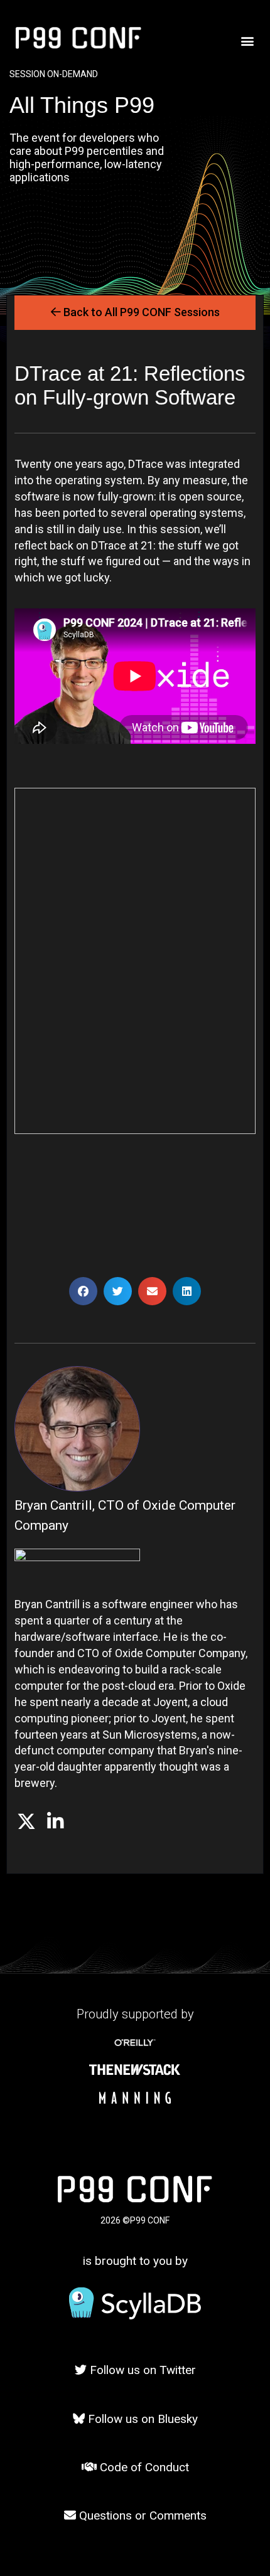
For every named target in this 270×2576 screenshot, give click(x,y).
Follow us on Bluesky (141, 2419)
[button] (247, 41)
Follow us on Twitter (141, 2370)
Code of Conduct (143, 2467)
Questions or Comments (141, 2515)
